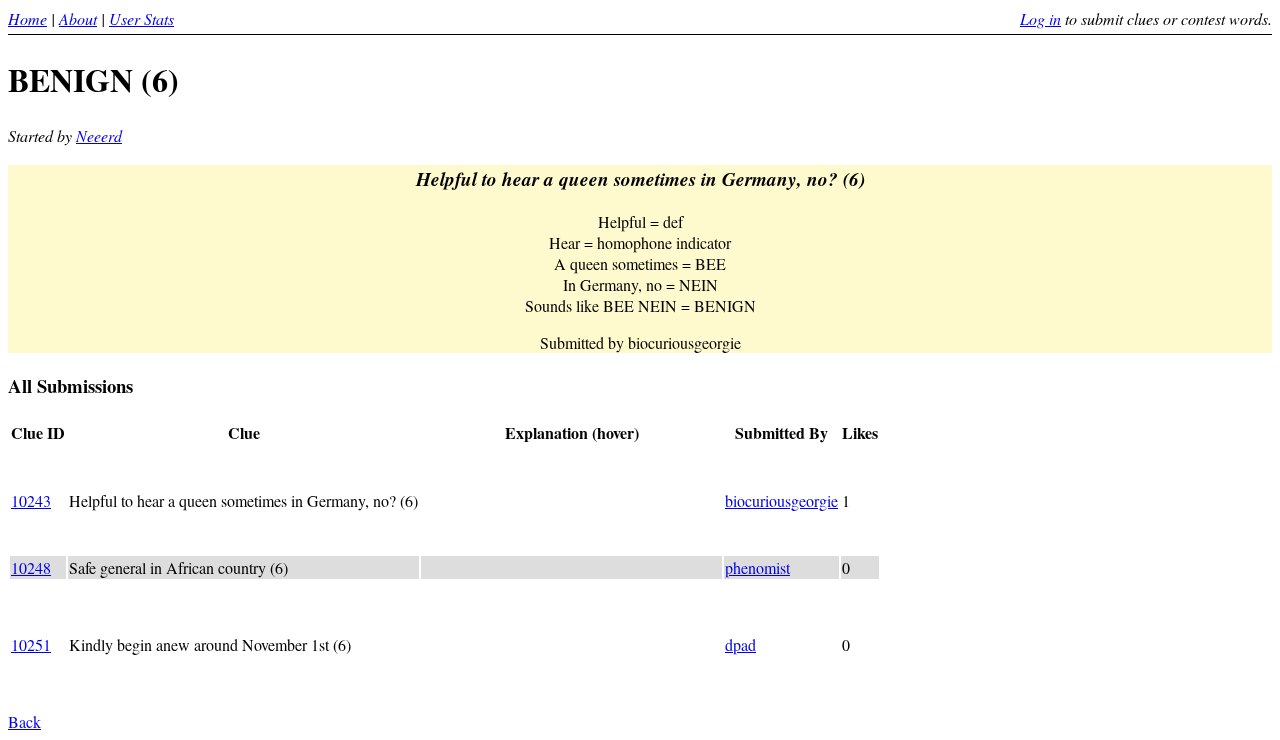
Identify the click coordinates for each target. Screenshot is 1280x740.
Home (27, 18)
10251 (31, 644)
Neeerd (99, 135)
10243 (31, 500)
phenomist (757, 567)
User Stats (141, 18)
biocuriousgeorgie (781, 500)
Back (24, 721)
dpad (740, 644)
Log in (1040, 18)
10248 (31, 567)
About (78, 18)
